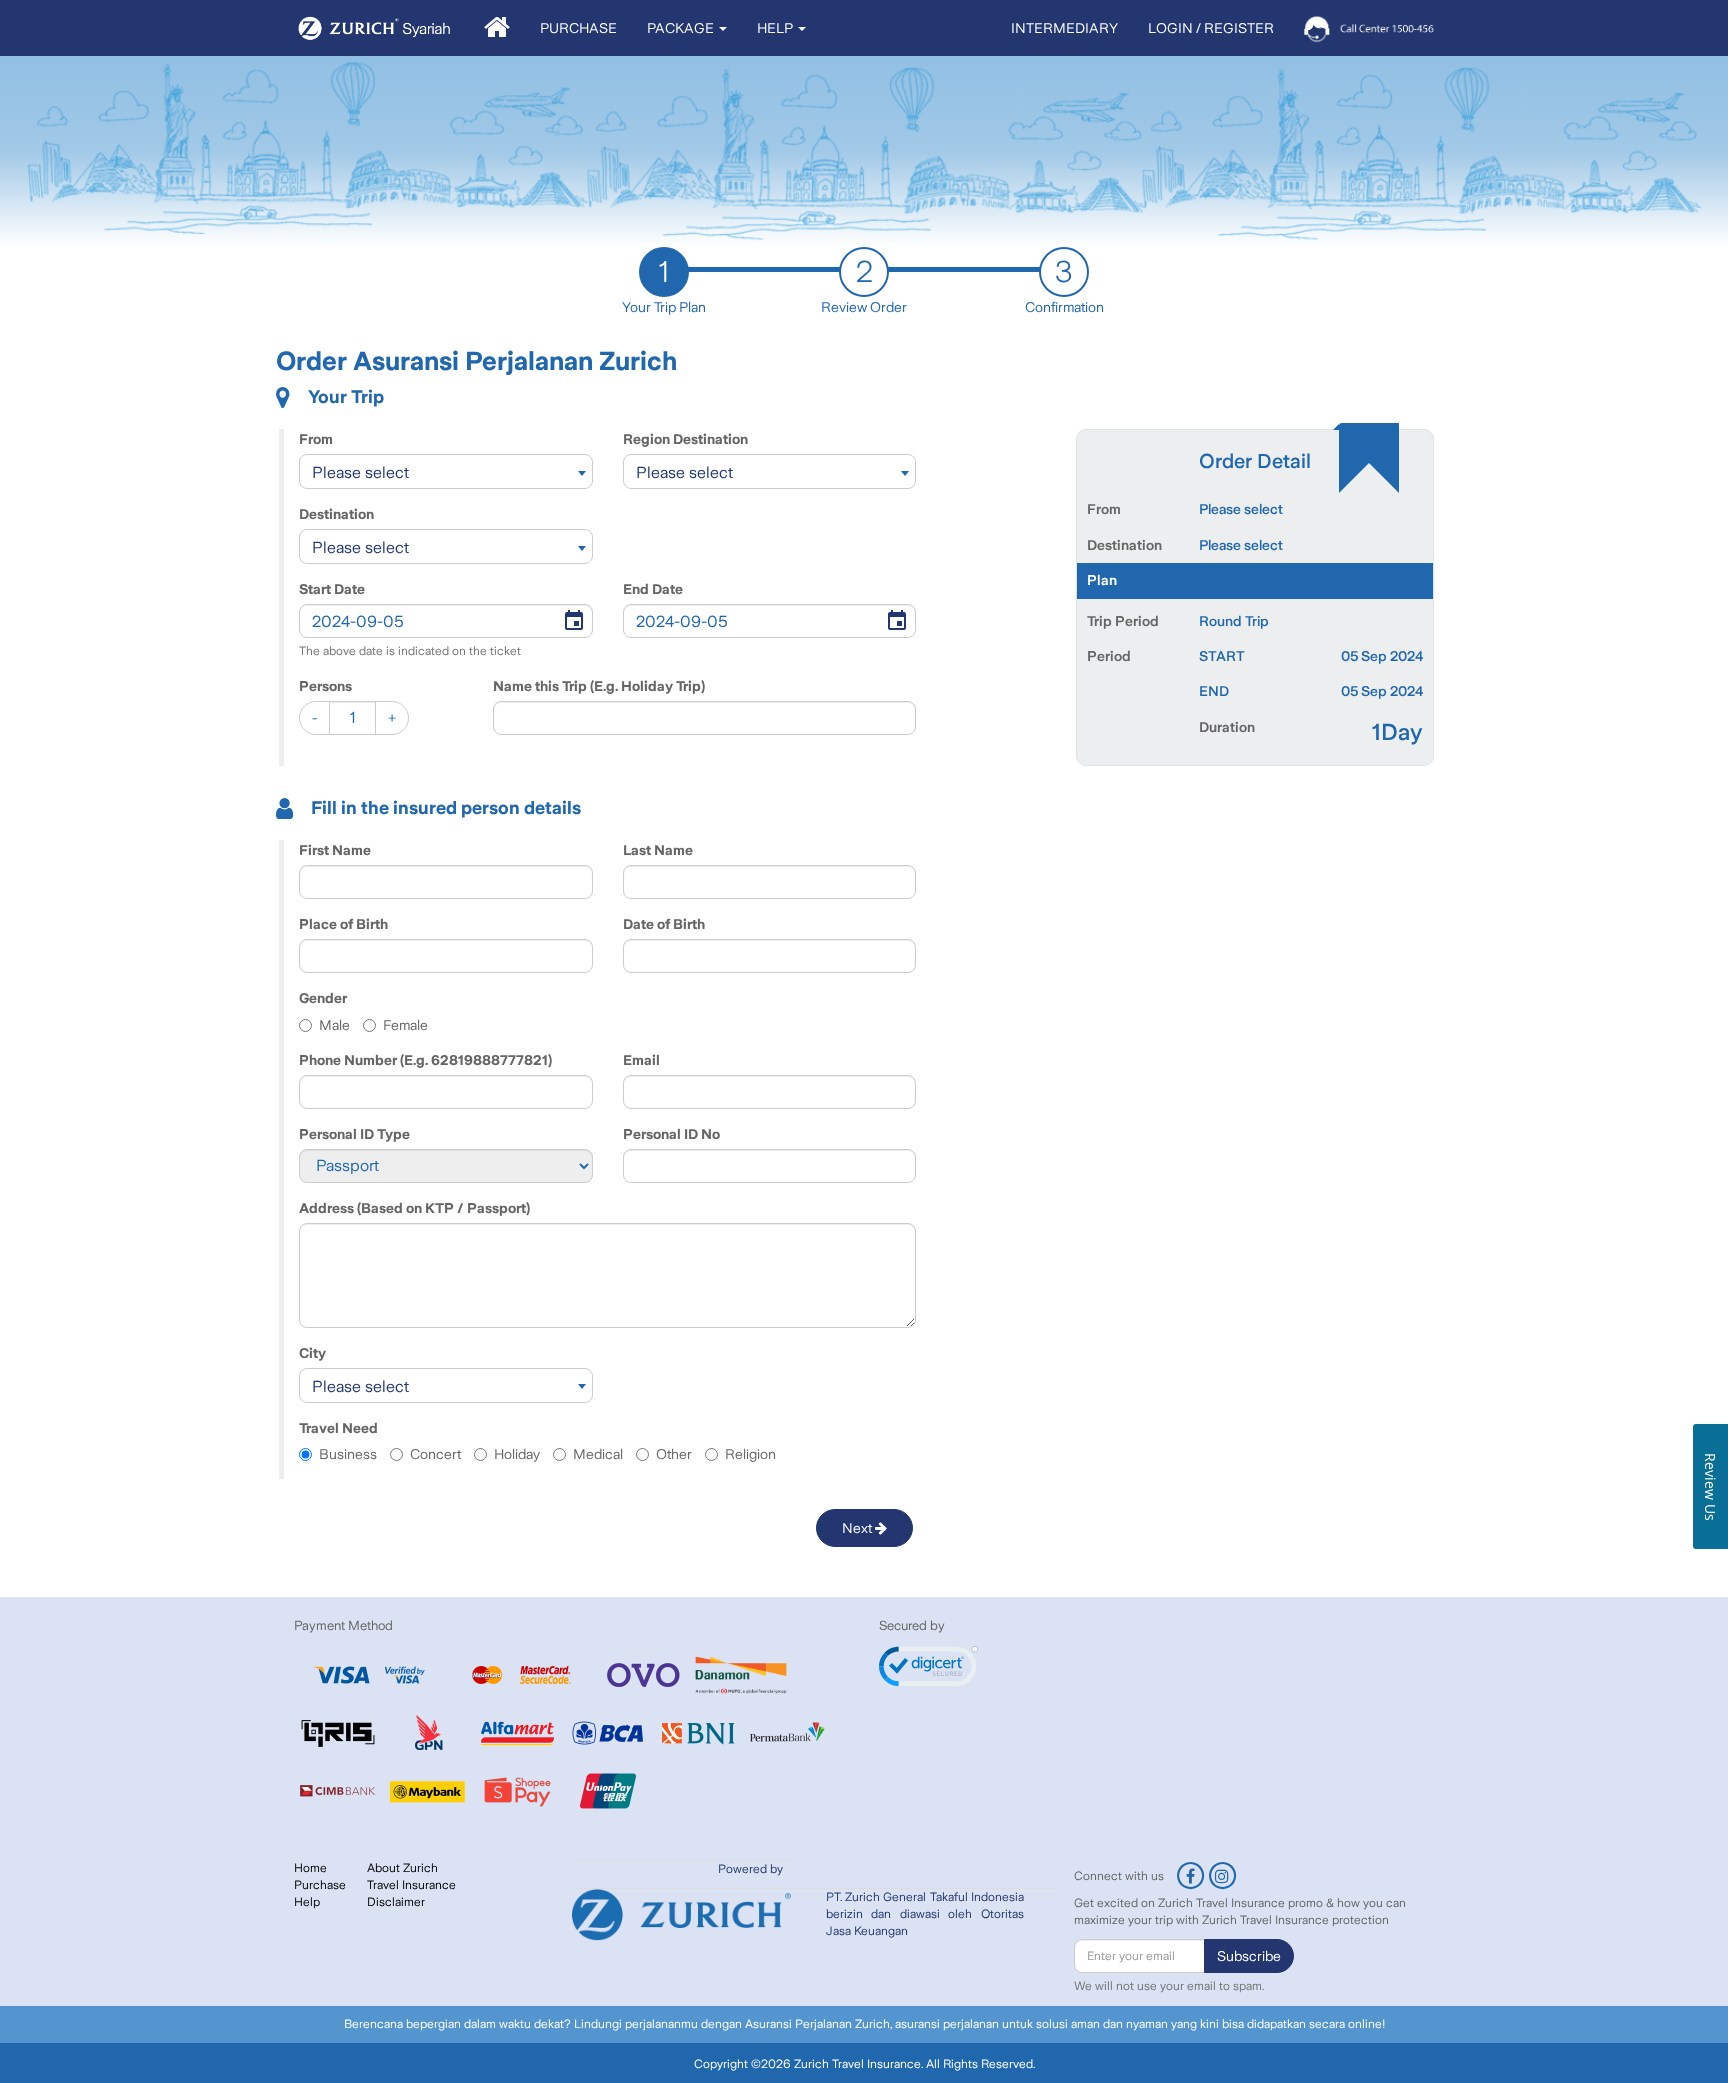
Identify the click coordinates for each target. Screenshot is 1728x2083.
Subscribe (1249, 1956)
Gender (323, 998)
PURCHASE (578, 28)
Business (348, 1454)
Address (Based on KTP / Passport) (414, 1208)
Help (307, 1902)
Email (641, 1060)
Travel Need (338, 1428)
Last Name (658, 850)
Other (674, 1454)
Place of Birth (343, 924)
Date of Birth (664, 924)
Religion (750, 1454)
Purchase (320, 1885)
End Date (653, 589)
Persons (325, 686)
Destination (336, 514)
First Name (335, 850)
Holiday (517, 1454)
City (312, 1353)
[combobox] (446, 471)
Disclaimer (396, 1902)
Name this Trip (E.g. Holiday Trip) (599, 686)
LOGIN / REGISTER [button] (1211, 28)
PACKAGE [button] (682, 28)
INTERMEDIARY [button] (1064, 28)
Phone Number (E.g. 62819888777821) (425, 1060)
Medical (598, 1454)
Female (405, 1025)
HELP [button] (776, 28)
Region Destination (685, 439)
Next (858, 1528)
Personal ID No (671, 1134)
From (316, 439)
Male (334, 1025)
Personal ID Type (354, 1134)
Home (310, 1868)
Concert (435, 1454)
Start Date (332, 589)
